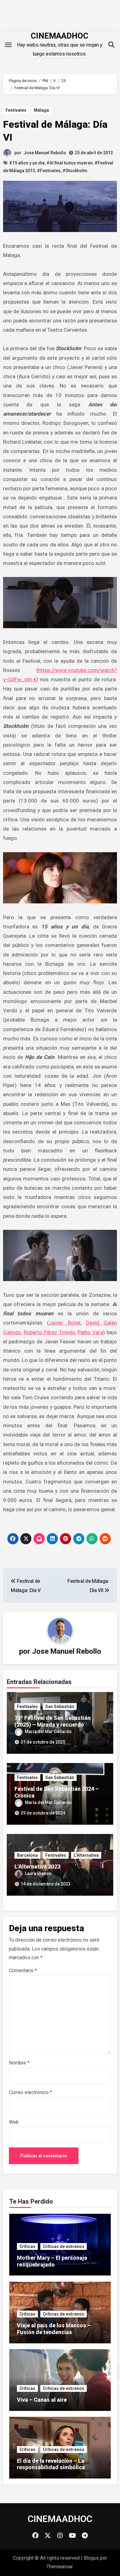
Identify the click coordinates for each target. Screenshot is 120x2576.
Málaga (41, 110)
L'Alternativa (86, 1855)
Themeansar (60, 2567)
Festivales (16, 110)
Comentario (23, 1970)
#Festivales (49, 171)
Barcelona (27, 1855)
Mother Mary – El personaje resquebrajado (52, 2261)
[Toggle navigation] (8, 45)
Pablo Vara (90, 1332)
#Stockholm (75, 171)
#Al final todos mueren (70, 163)
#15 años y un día (27, 163)
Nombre (19, 2063)
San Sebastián (60, 1707)
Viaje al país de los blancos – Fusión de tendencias (54, 2329)
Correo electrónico (30, 2092)
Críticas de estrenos (64, 2246)
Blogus (91, 2558)
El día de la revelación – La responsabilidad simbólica (51, 2464)
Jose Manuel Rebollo (45, 153)
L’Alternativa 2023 (37, 1867)
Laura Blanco (38, 1873)
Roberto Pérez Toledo (49, 1332)
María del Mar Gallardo (48, 1732)
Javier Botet (65, 1323)
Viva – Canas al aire (42, 2400)
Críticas (27, 2246)
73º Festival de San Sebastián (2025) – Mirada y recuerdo (52, 1721)
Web (14, 2122)
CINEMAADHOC (60, 36)
